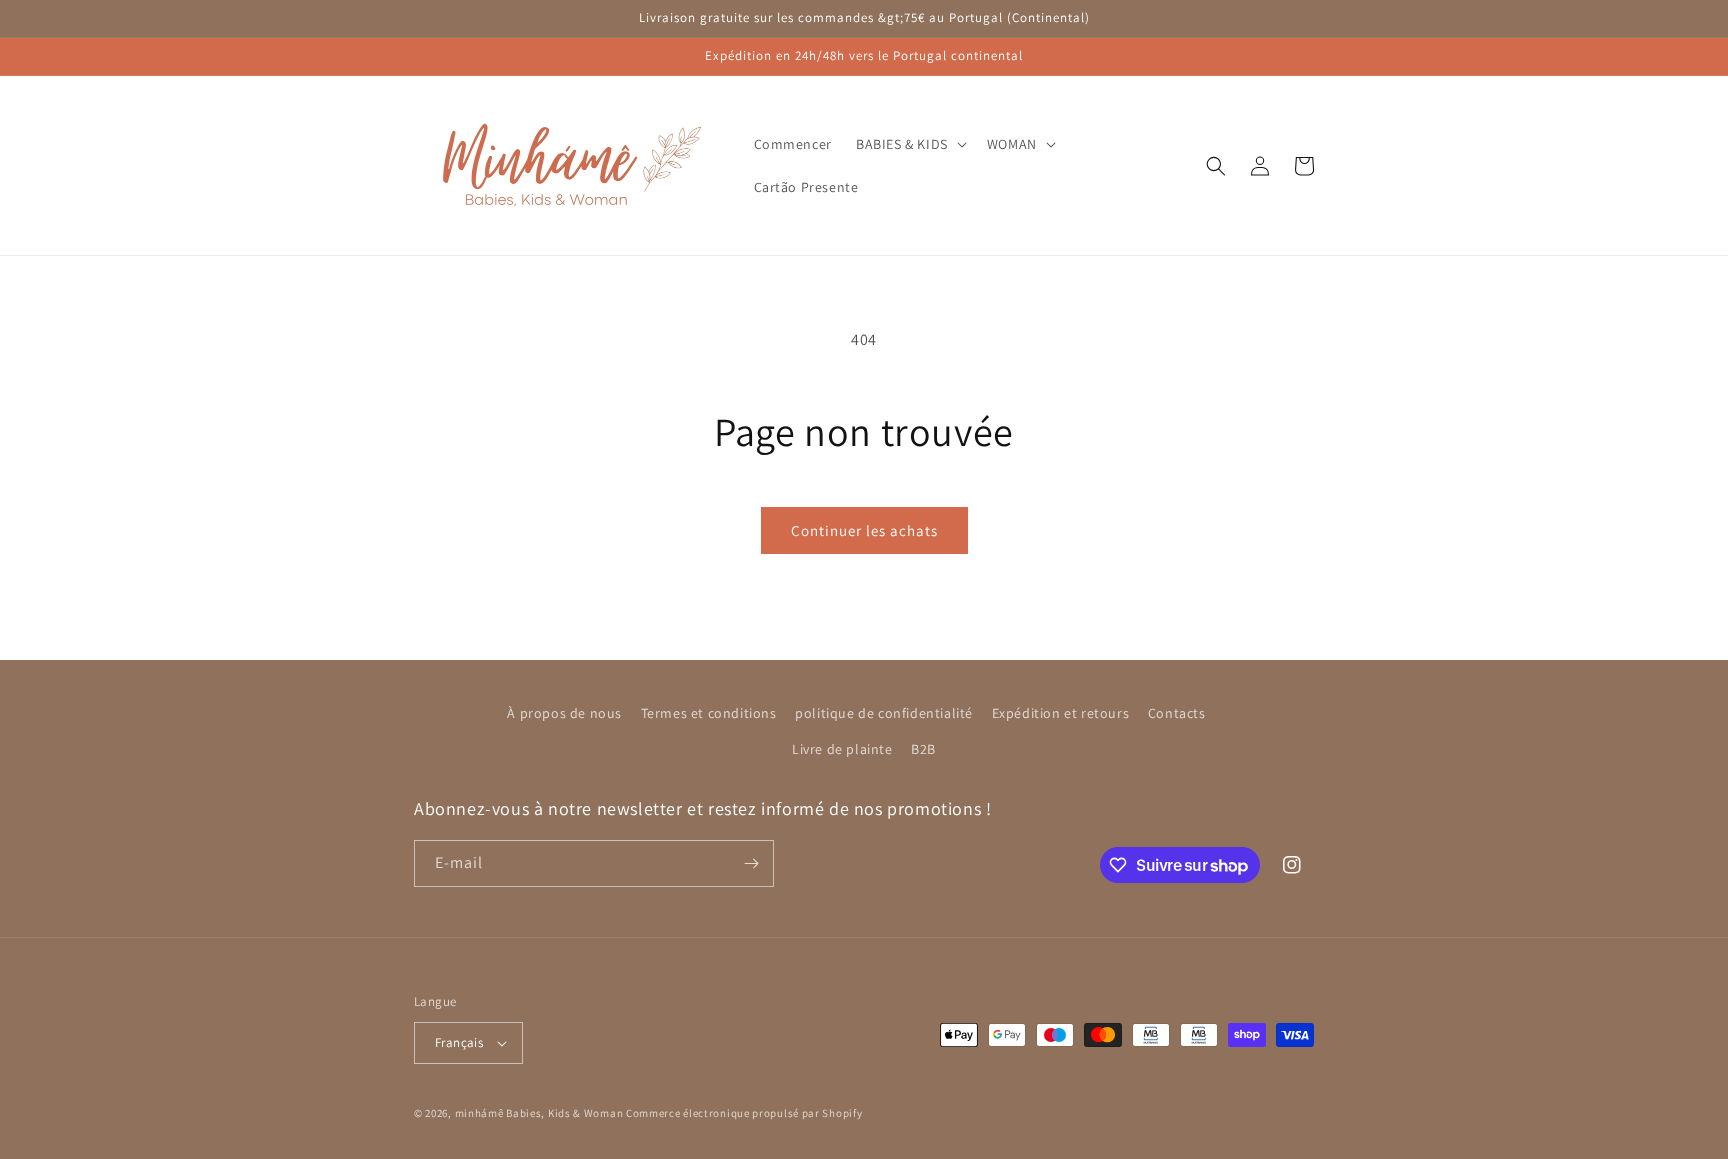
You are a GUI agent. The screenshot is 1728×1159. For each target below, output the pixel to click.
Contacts (1177, 713)
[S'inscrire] (751, 863)
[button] (909, 144)
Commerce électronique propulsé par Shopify (744, 1113)
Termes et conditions (709, 713)
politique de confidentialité (884, 713)
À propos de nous (564, 713)
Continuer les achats (864, 530)
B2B (923, 749)
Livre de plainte (842, 749)
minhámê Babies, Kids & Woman (539, 1113)
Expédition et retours (1061, 713)
